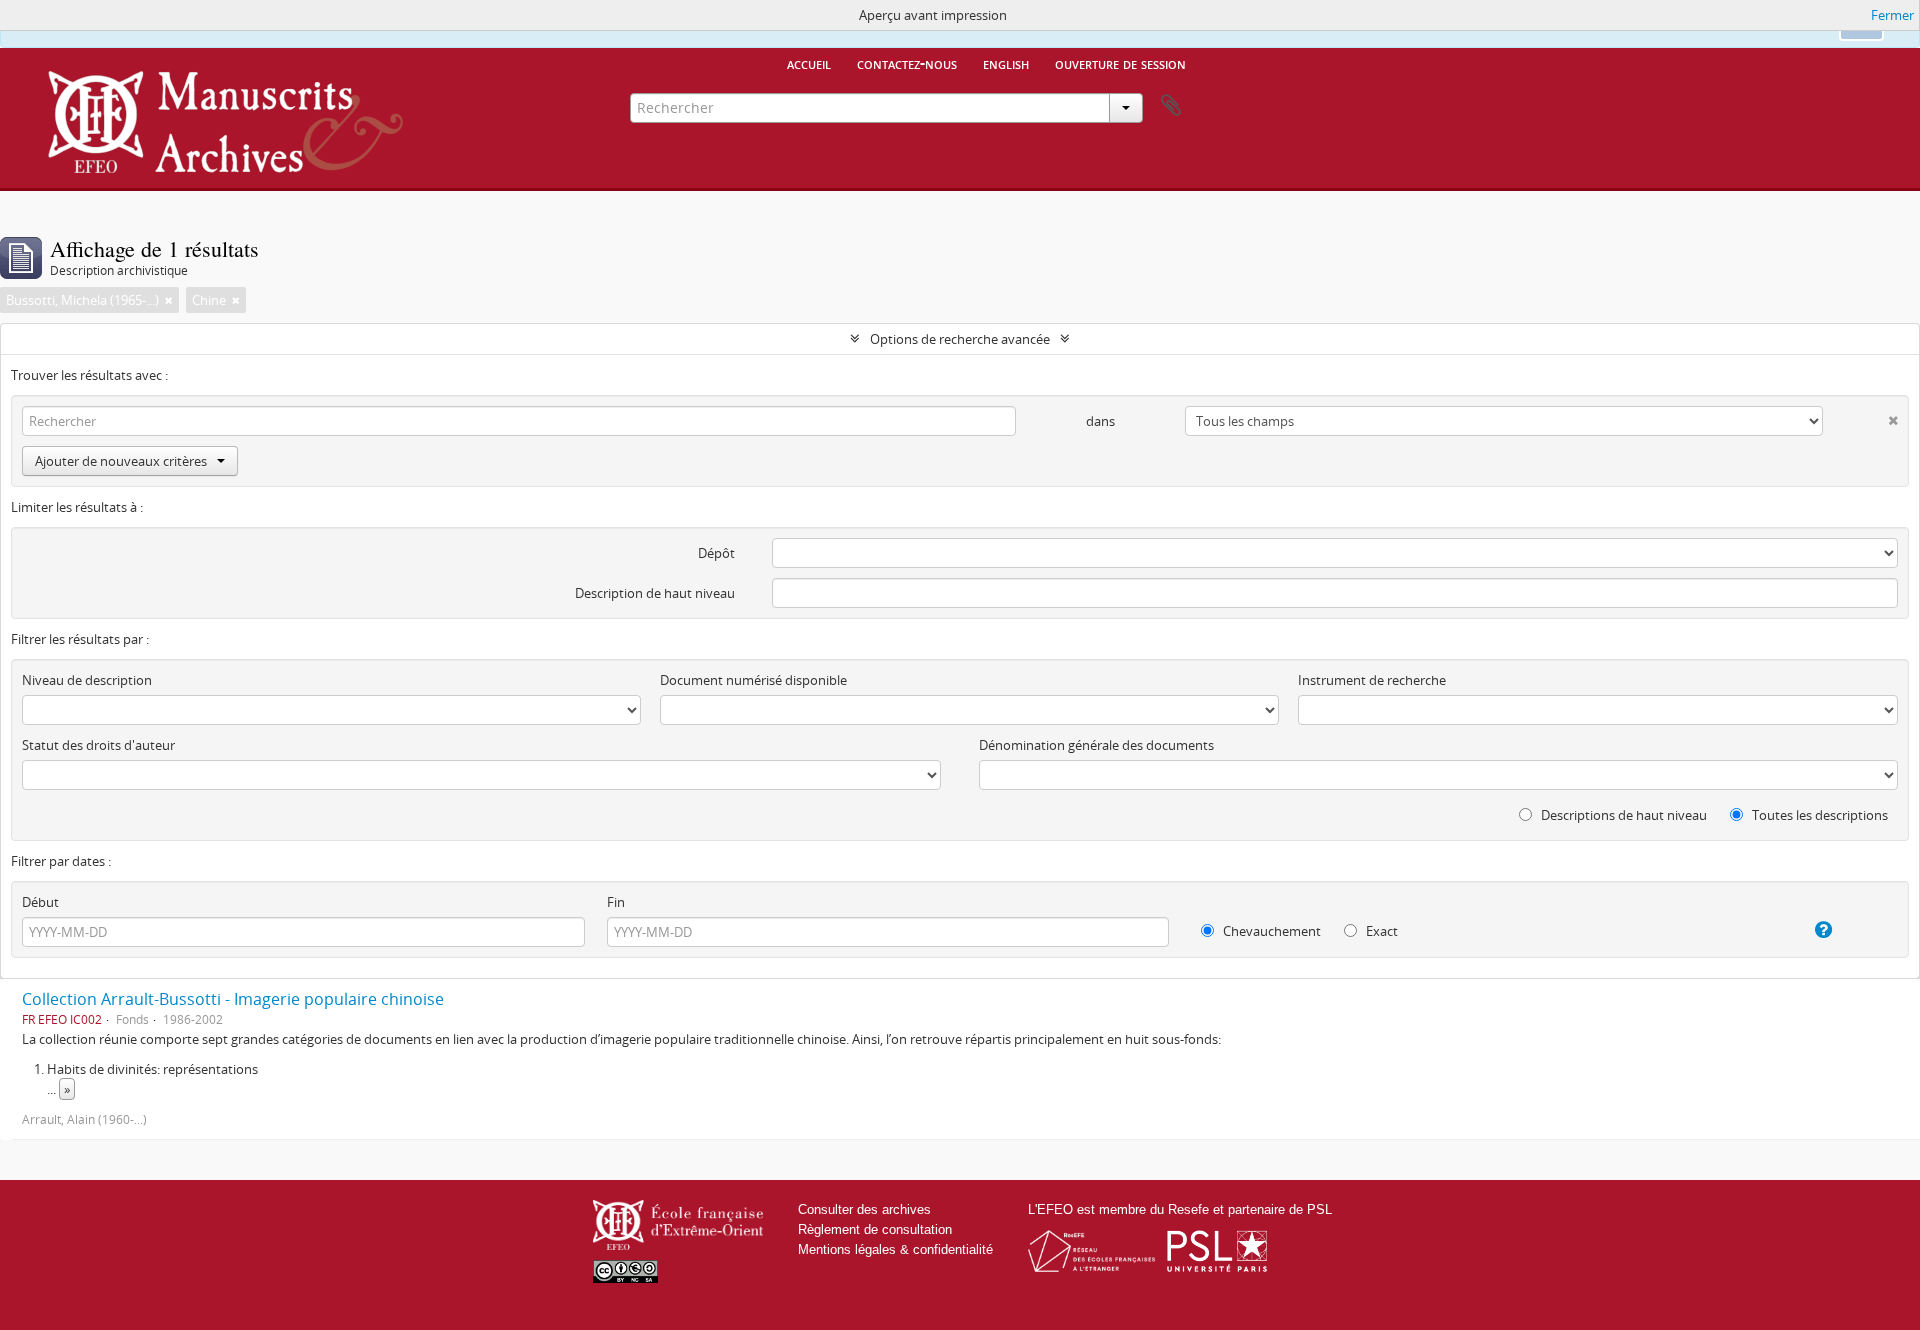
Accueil (809, 63)
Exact (1380, 931)
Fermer (1892, 15)
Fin (616, 902)
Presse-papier (1171, 106)
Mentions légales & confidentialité (895, 1249)
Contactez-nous (907, 63)
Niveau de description (87, 680)
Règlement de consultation (875, 1229)
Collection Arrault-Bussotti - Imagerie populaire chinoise (233, 999)
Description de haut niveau (655, 593)
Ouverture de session (1120, 63)
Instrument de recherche (1372, 680)
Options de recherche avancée (960, 339)
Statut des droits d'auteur (98, 745)
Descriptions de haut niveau (1622, 815)
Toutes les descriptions (1818, 815)
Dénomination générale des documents (1096, 745)
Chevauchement (1270, 931)
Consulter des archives (864, 1209)
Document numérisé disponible (753, 680)
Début (40, 902)
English (1006, 63)
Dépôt (716, 553)
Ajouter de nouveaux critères (121, 461)
